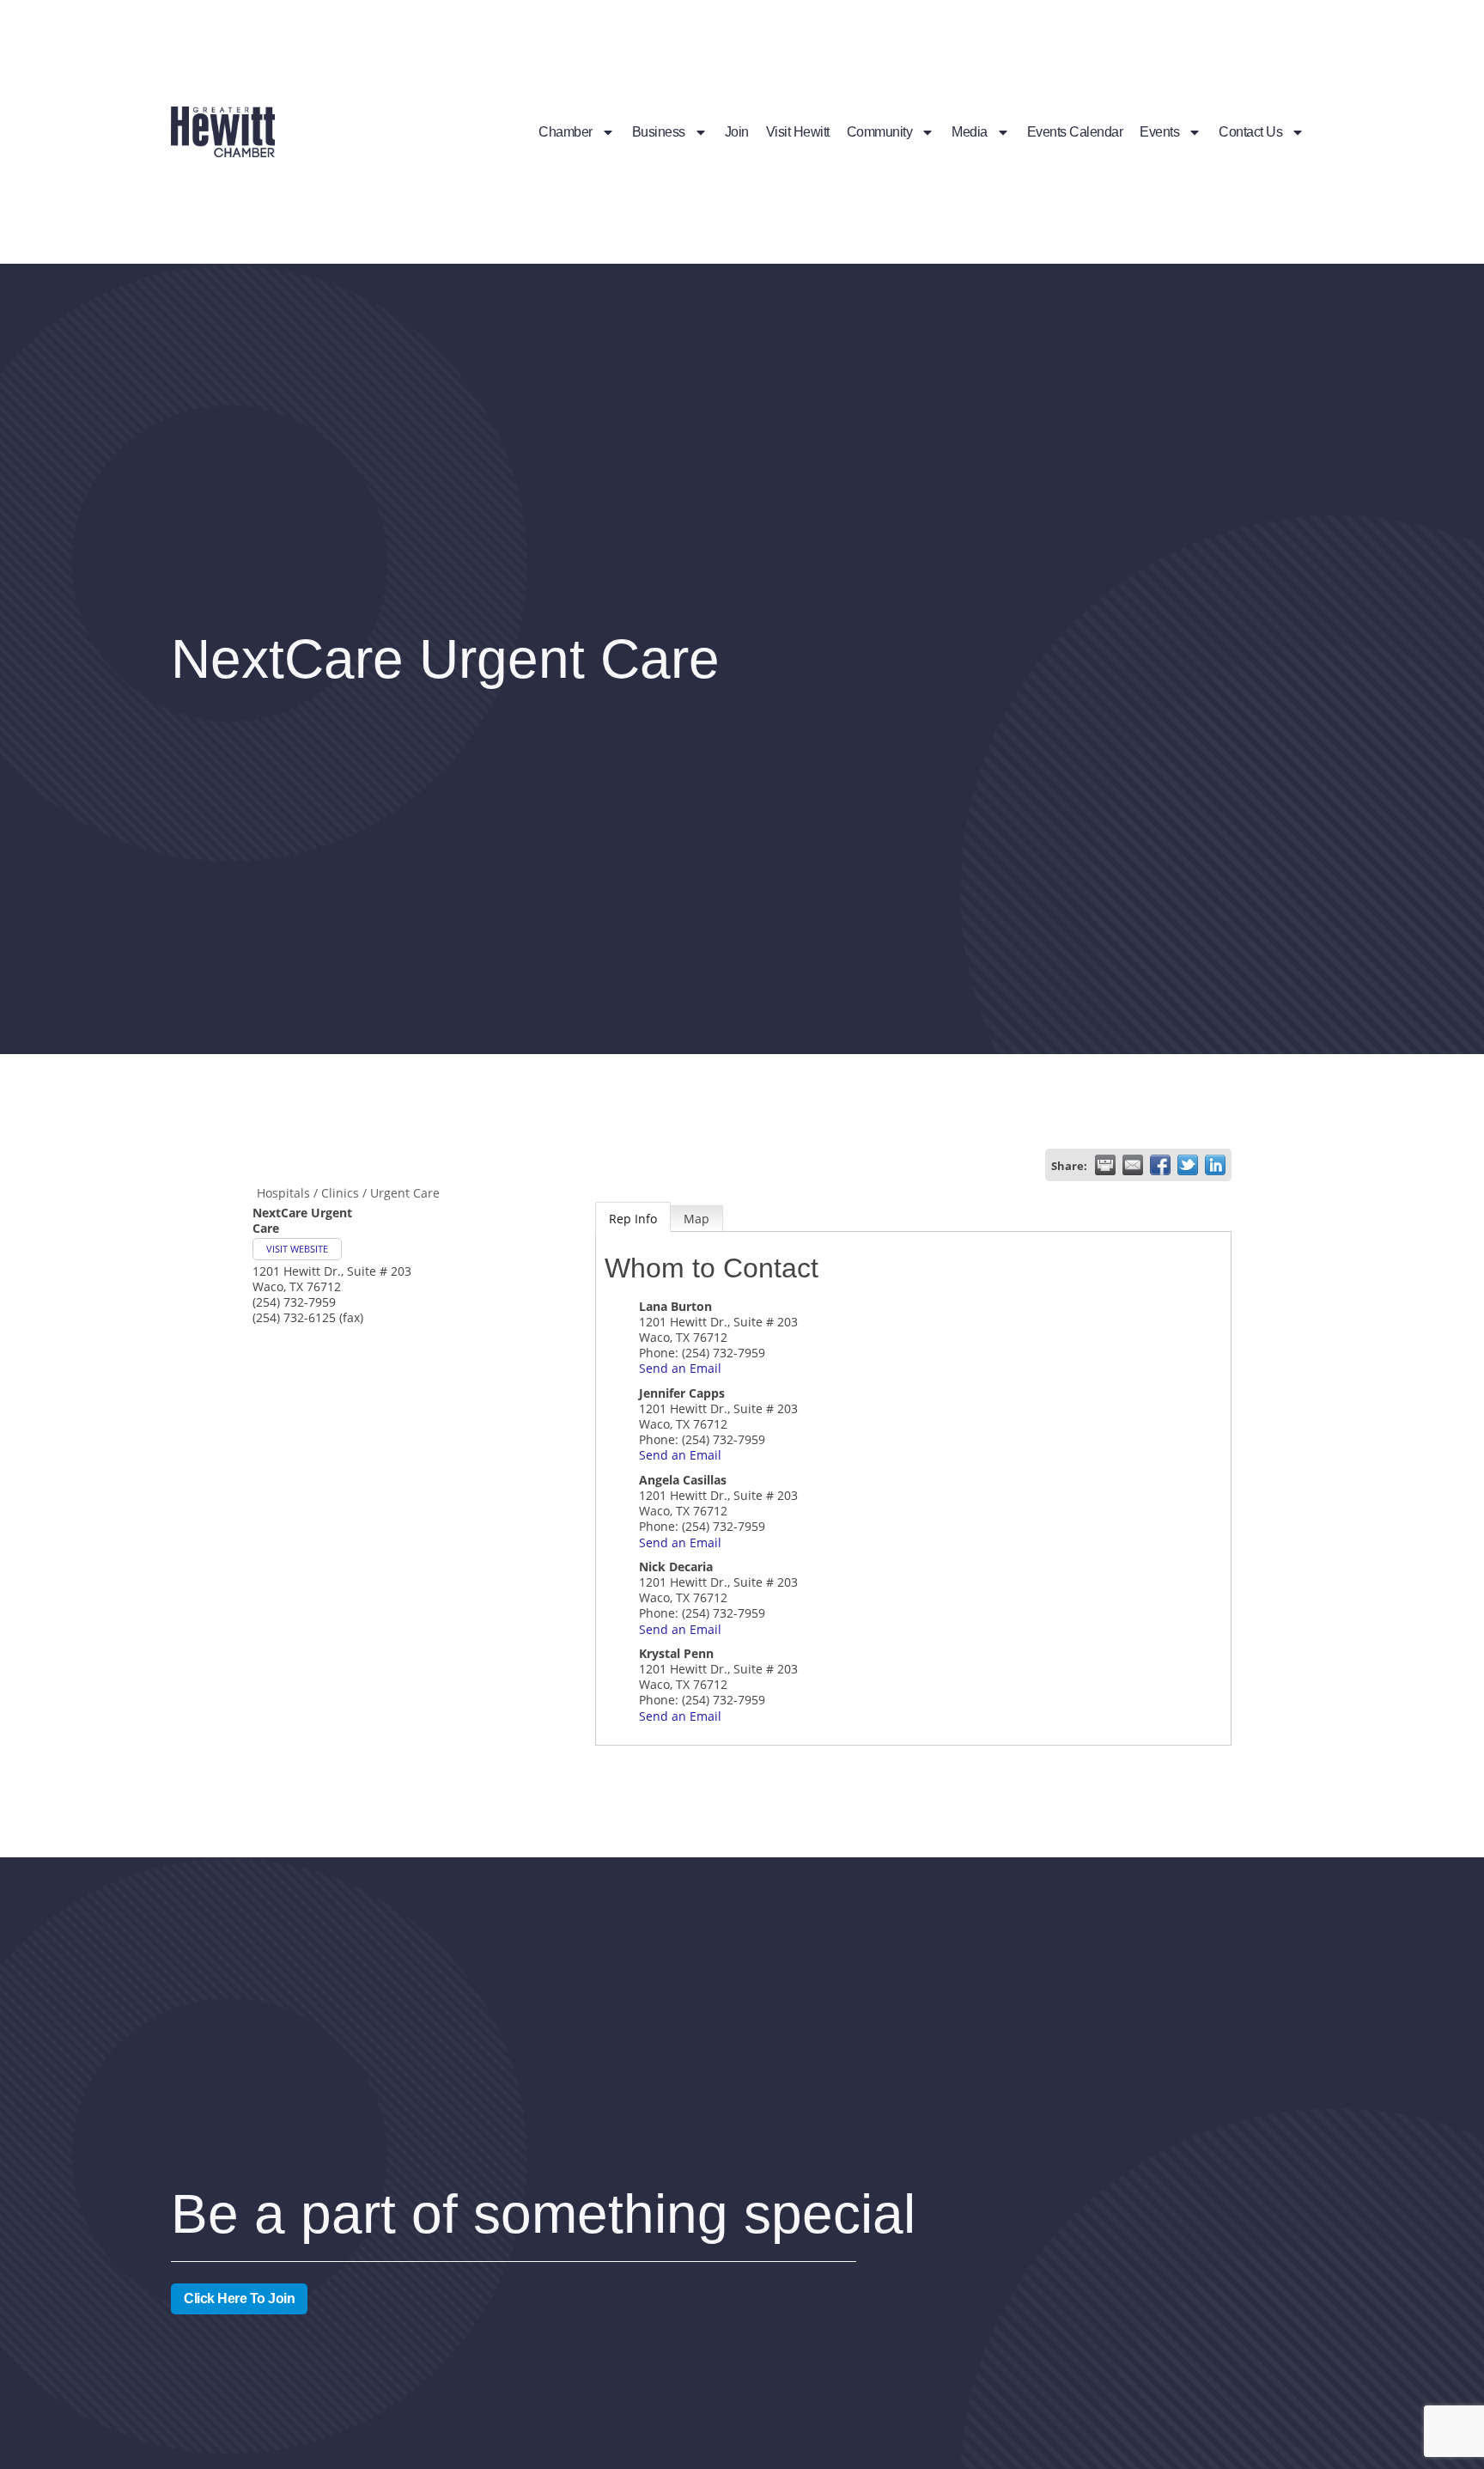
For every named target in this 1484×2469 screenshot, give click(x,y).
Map (696, 1219)
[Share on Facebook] (1160, 1165)
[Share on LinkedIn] (1215, 1165)
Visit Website (297, 1249)
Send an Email (680, 1368)
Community (880, 132)
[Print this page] (1105, 1165)
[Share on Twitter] (1188, 1165)
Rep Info (633, 1219)
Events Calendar (1075, 132)
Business (659, 132)
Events (1159, 132)
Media (970, 132)
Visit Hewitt (798, 132)
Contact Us (1250, 132)
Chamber (566, 132)
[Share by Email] (1133, 1165)
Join (737, 132)
